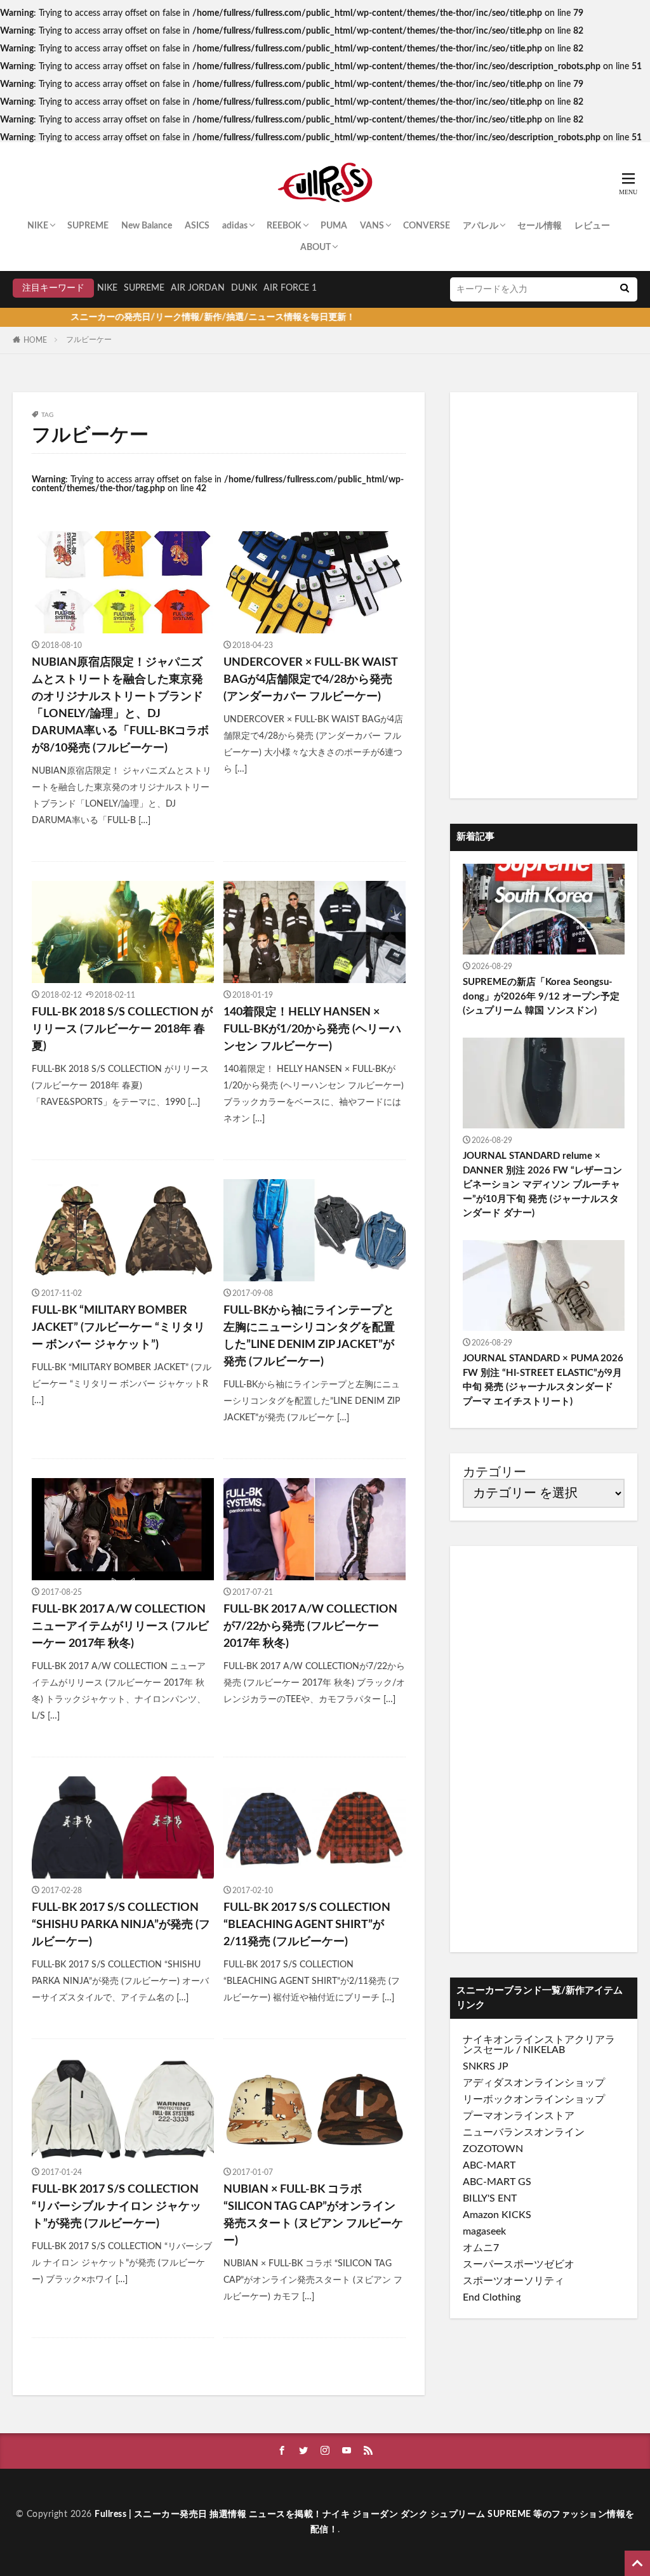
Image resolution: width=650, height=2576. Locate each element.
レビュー (592, 226)
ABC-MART (489, 2165)
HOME (35, 340)
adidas (235, 226)
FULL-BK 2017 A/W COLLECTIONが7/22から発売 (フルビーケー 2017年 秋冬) (310, 1627)
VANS (372, 226)
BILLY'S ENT (490, 2198)
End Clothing (492, 2297)
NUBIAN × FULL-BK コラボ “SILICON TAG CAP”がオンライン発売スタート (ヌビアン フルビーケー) (313, 2215)
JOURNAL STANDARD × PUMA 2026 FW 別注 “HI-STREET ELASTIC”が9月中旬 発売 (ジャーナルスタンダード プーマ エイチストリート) (543, 1380)
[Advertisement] (544, 595)
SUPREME (88, 226)
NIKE (38, 226)
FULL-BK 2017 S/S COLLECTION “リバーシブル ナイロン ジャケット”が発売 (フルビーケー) (116, 2207)
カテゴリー (494, 1472)
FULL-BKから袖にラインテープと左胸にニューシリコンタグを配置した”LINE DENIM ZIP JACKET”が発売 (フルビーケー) (309, 1336)
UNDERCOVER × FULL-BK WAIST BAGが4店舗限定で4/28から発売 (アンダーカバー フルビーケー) (310, 680)
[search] (625, 289)
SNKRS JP (486, 2066)
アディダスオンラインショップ (534, 2083)
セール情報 (540, 226)
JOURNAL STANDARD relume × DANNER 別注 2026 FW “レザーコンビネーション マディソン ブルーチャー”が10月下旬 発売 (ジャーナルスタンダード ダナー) (542, 1185)
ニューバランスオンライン (524, 2132)
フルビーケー (89, 340)
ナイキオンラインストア (519, 2040)
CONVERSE (427, 226)
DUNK (244, 288)
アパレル (481, 226)
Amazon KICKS (497, 2215)
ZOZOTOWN (493, 2149)
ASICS (197, 226)
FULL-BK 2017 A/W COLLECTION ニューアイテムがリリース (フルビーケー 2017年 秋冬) (120, 1627)
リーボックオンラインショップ (534, 2099)
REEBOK (284, 226)
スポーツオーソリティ (514, 2281)
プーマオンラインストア (519, 2116)
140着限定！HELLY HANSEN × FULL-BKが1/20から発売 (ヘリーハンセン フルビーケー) (312, 1029)
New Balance (147, 226)
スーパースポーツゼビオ (519, 2264)
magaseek (484, 2231)
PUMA (334, 226)
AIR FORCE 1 (290, 288)
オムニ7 (481, 2248)
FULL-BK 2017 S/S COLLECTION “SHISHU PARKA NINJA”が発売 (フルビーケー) (121, 1925)
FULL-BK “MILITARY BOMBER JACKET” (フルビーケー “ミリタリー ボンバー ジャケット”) (118, 1328)
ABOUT (315, 248)
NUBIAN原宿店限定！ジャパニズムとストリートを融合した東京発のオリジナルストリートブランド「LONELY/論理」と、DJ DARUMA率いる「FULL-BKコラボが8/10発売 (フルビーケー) (120, 705)
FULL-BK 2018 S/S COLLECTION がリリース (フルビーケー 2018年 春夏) (122, 1029)
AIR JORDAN (198, 288)
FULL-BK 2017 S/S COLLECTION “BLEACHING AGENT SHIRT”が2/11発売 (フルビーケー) (307, 1925)
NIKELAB (544, 2050)
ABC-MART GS (497, 2182)
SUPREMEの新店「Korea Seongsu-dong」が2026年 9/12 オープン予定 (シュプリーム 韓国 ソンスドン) (541, 996)
